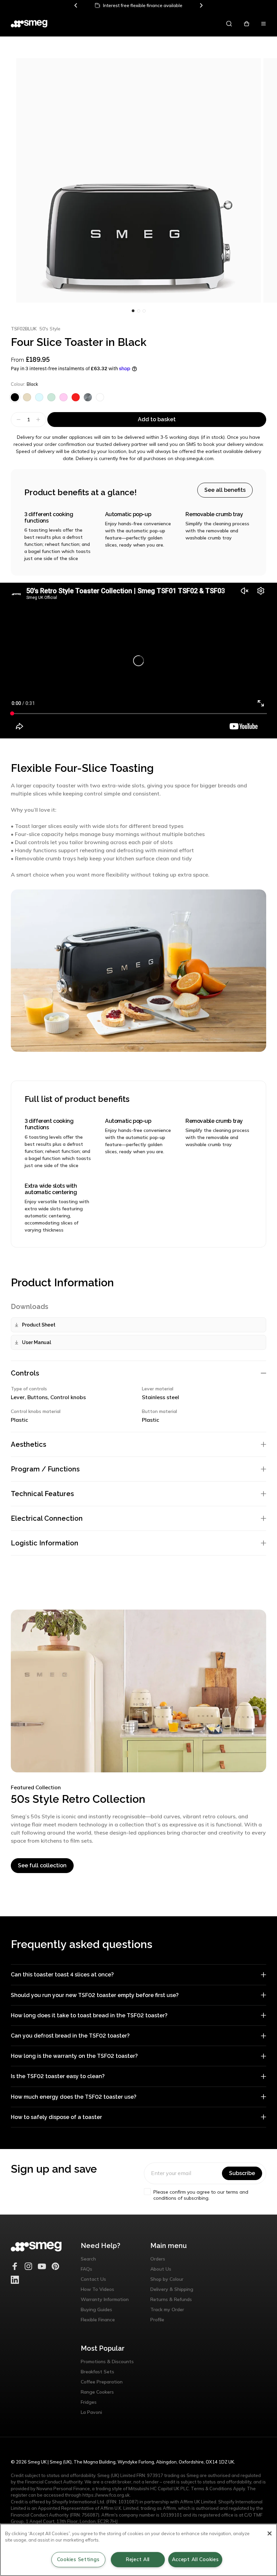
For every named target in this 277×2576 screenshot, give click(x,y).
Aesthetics (29, 1444)
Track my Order (167, 2309)
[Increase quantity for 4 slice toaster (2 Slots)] (39, 420)
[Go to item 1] (138, 311)
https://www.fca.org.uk (106, 2495)
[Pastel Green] (51, 397)
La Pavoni (91, 2412)
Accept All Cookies (195, 2559)
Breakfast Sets (97, 2372)
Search (88, 2259)
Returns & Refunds (171, 2299)
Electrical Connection (47, 1518)
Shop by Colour (167, 2279)
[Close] (270, 2533)
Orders (158, 2259)
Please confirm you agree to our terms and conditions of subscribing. (201, 2195)
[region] (138, 2550)
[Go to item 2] (144, 311)
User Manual (36, 1342)
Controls (25, 1373)
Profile (157, 2320)
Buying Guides (96, 2309)
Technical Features (42, 1494)
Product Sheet (39, 1325)
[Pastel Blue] (39, 397)
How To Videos (97, 2289)
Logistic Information (45, 1543)
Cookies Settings (78, 2559)
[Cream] (27, 397)
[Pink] (64, 397)
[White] (100, 397)
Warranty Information (105, 2299)
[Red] (76, 397)
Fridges (89, 2402)
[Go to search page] (229, 24)
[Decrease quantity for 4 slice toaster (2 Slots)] (18, 420)
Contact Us (93, 2279)
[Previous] (76, 5)
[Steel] (88, 397)
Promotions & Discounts (107, 2362)
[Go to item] (133, 311)
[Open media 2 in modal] (138, 180)
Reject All (138, 2559)
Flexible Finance (98, 2320)
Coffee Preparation (102, 2382)
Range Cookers (97, 2392)
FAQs (86, 2269)
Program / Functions (45, 1469)
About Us (161, 2269)
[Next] (201, 5)
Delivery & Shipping (172, 2289)
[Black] (15, 397)
